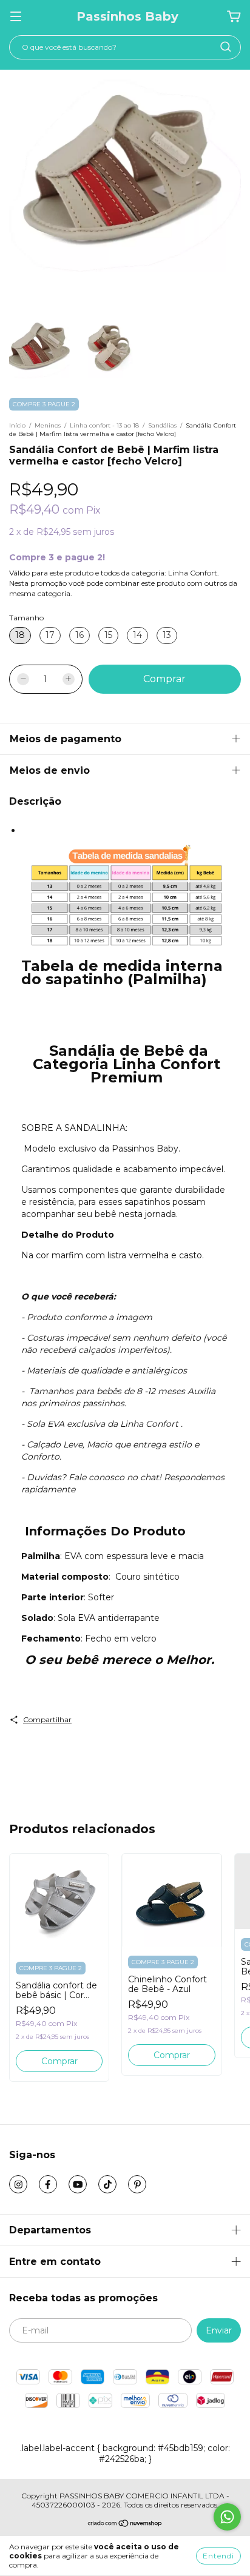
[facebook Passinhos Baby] (48, 2184)
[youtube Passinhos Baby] (78, 2184)
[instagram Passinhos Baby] (18, 2184)
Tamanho (26, 618)
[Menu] (16, 17)
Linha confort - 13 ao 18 (104, 425)
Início (17, 425)
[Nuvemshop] (125, 2525)
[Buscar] (226, 47)
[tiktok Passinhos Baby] (107, 2184)
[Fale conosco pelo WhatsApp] (227, 2517)
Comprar (59, 2061)
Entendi (218, 2556)
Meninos (48, 425)
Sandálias (162, 425)
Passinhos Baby (127, 16)
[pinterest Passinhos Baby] (137, 2184)
